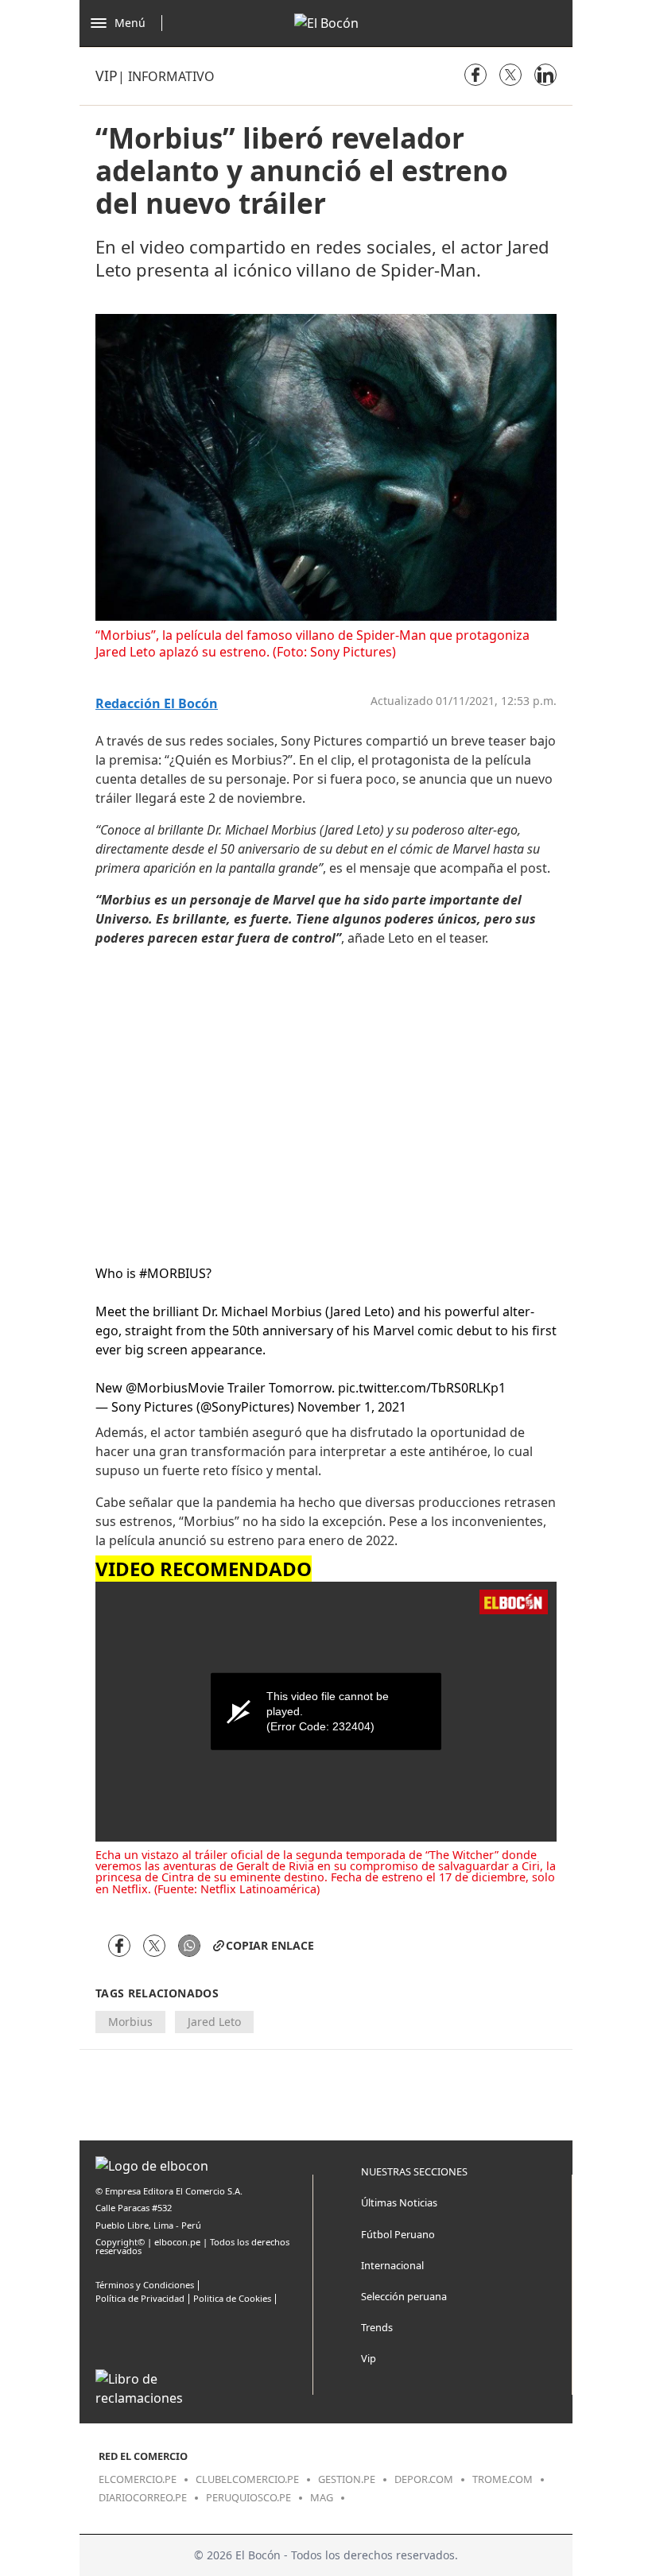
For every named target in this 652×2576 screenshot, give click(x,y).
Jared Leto (214, 2022)
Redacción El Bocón (157, 704)
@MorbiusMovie (175, 1388)
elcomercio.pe (138, 2479)
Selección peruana (404, 2296)
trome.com (503, 2479)
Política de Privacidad (140, 2298)
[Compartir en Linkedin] (545, 75)
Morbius (130, 2022)
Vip (107, 76)
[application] (326, 1711)
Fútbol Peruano (398, 2234)
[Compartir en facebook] (475, 75)
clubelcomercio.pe (247, 2479)
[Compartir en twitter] (510, 75)
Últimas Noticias (399, 2202)
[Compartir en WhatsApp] (189, 1946)
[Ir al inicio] (326, 23)
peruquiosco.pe (248, 2497)
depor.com (424, 2479)
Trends (377, 2327)
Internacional (392, 2265)
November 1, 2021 (352, 1407)
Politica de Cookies (232, 2298)
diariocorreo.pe (143, 2497)
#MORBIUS (173, 1273)
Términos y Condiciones (145, 2285)
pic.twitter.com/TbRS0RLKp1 (422, 1388)
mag (322, 2497)
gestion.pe (347, 2479)
